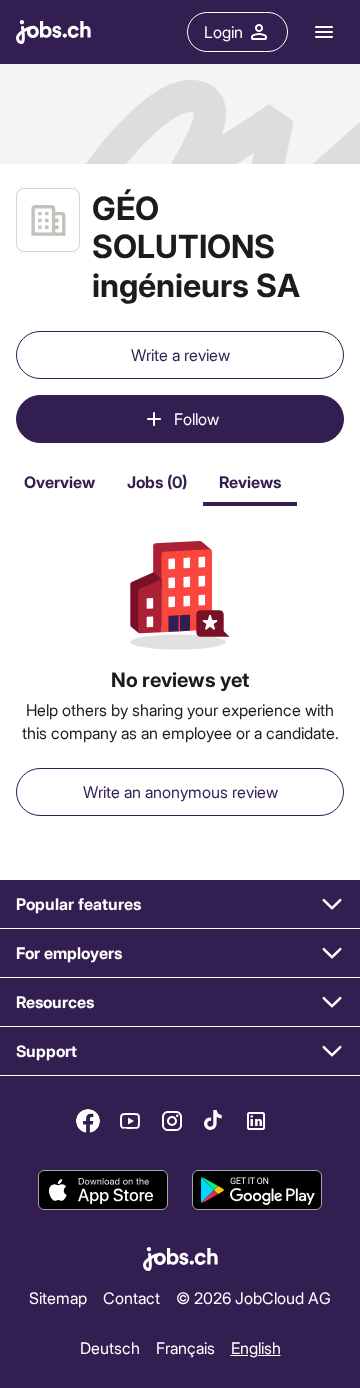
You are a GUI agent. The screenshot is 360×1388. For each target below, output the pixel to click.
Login (223, 31)
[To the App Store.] (103, 1190)
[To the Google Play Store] (257, 1190)
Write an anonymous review (180, 791)
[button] (180, 904)
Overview (59, 481)
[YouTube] (130, 1121)
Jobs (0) (157, 481)
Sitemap (58, 1297)
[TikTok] (214, 1121)
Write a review (180, 354)
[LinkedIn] (256, 1121)
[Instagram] (172, 1121)
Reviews (250, 481)
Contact (131, 1297)
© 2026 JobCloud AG (253, 1297)
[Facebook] (88, 1121)
